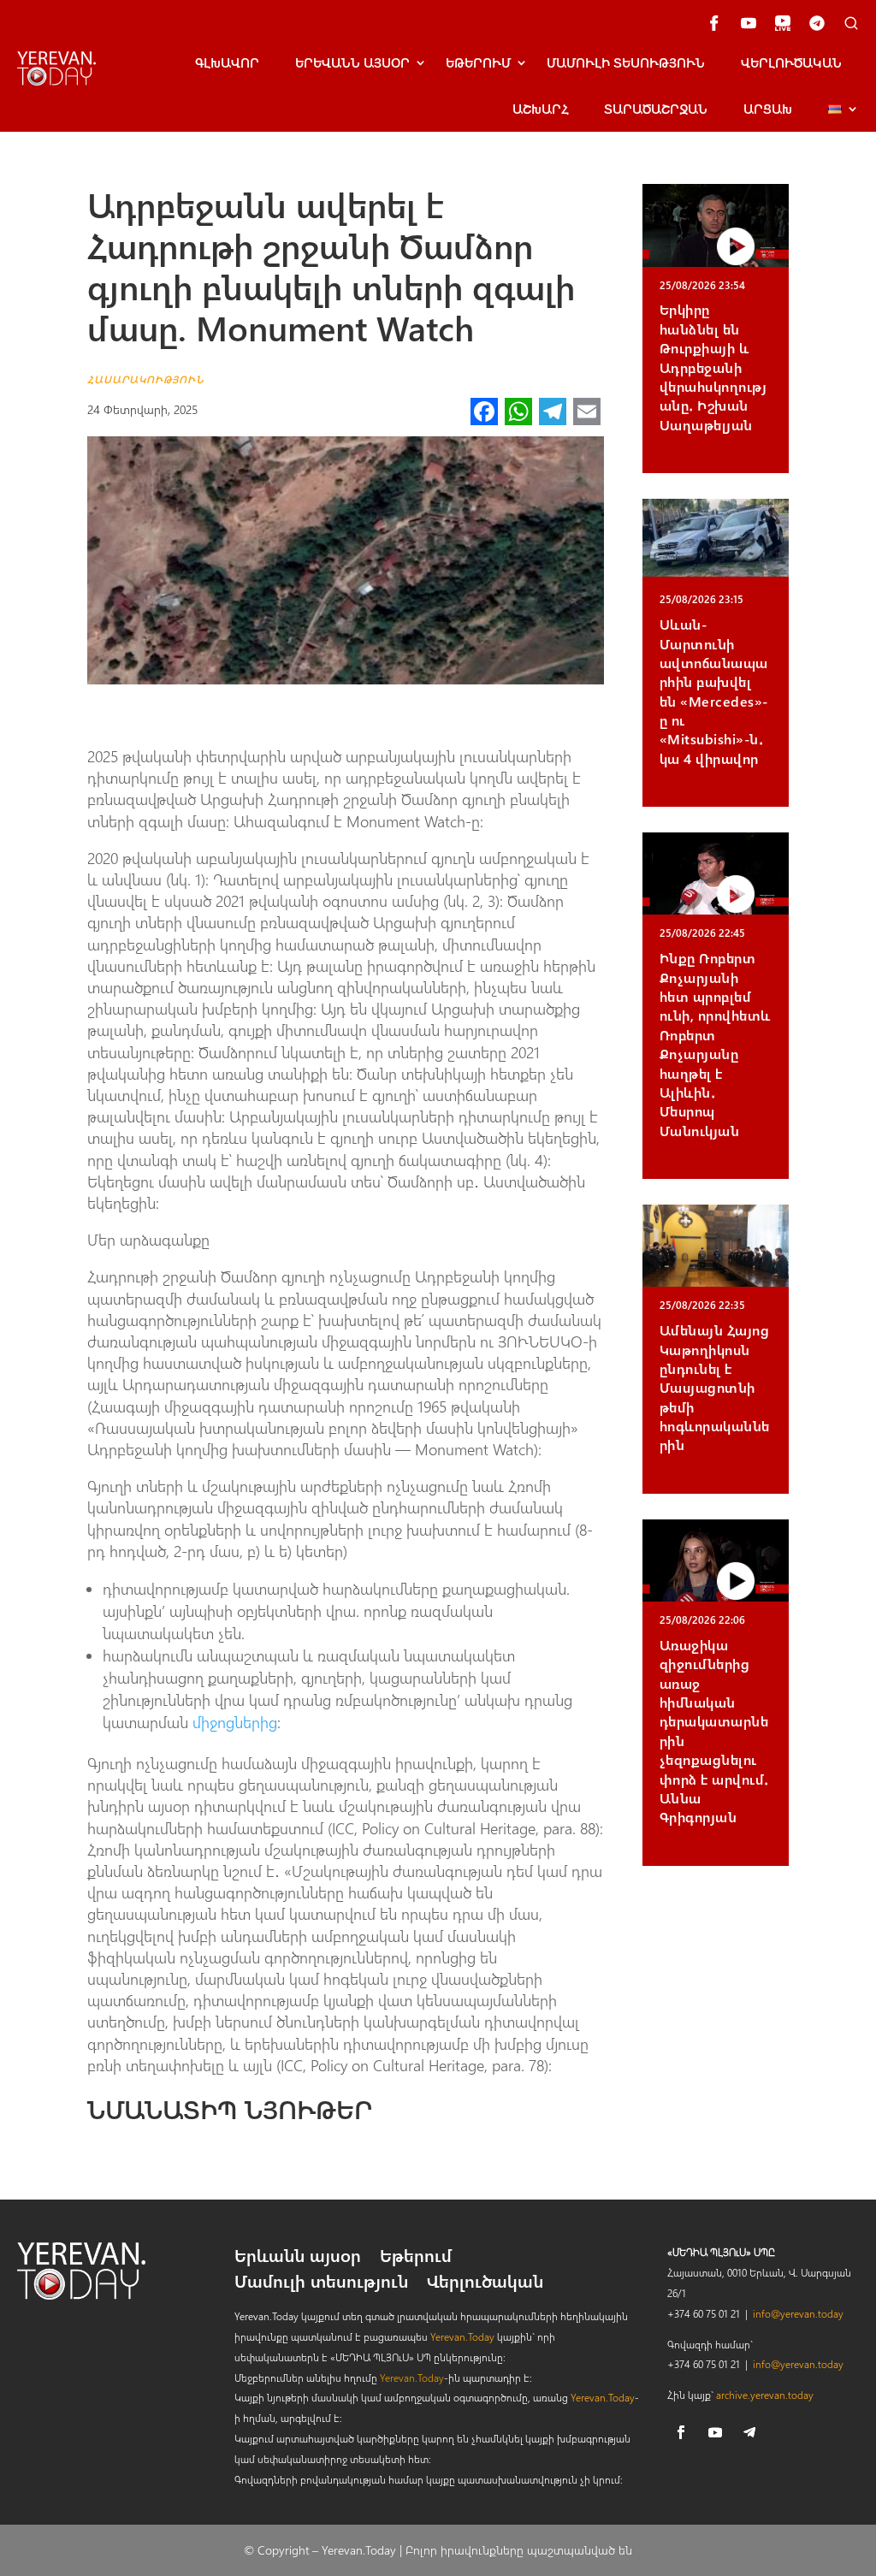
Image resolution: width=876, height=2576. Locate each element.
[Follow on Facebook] (681, 2432)
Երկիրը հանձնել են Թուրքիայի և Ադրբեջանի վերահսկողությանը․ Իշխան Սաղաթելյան (713, 367)
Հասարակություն (146, 379)
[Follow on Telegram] (749, 2432)
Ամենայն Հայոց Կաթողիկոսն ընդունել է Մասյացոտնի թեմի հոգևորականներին (715, 1387)
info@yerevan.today (798, 2313)
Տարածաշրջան (656, 109)
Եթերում (478, 62)
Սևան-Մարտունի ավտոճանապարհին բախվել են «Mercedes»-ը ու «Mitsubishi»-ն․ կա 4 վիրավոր (714, 691)
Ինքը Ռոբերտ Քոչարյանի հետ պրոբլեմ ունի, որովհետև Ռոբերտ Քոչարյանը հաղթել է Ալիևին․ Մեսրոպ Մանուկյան (715, 1044)
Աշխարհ (540, 109)
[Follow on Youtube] (715, 2432)
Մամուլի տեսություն (626, 62)
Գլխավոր (227, 62)
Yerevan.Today (462, 2336)
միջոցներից (235, 1722)
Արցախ (768, 109)
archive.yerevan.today (765, 2395)
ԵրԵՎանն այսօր (352, 62)
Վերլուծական (791, 62)
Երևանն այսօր (298, 2258)
